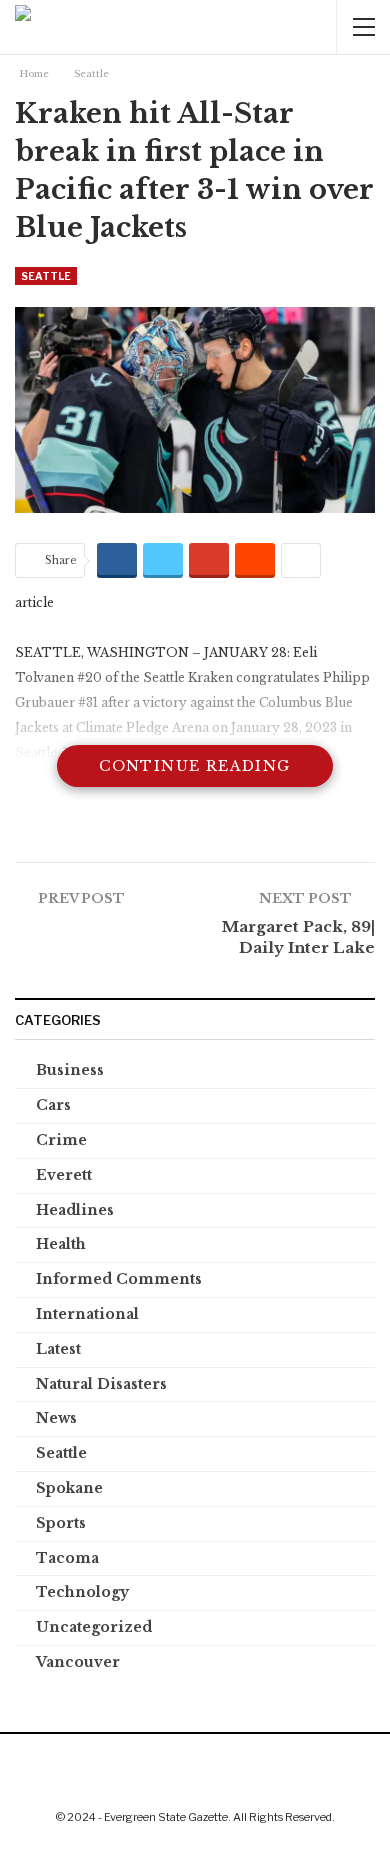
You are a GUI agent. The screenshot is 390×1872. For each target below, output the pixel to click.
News (56, 1418)
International (87, 1314)
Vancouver (78, 1662)
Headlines (75, 1210)
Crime (61, 1140)
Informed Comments (119, 1279)
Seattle (46, 276)
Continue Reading (194, 766)
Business (70, 1070)
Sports (61, 1523)
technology (82, 1592)
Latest (58, 1349)
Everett (64, 1175)
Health (61, 1244)
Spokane (69, 1488)
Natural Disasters (101, 1384)
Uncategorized (94, 1627)
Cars (53, 1105)
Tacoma (67, 1558)
